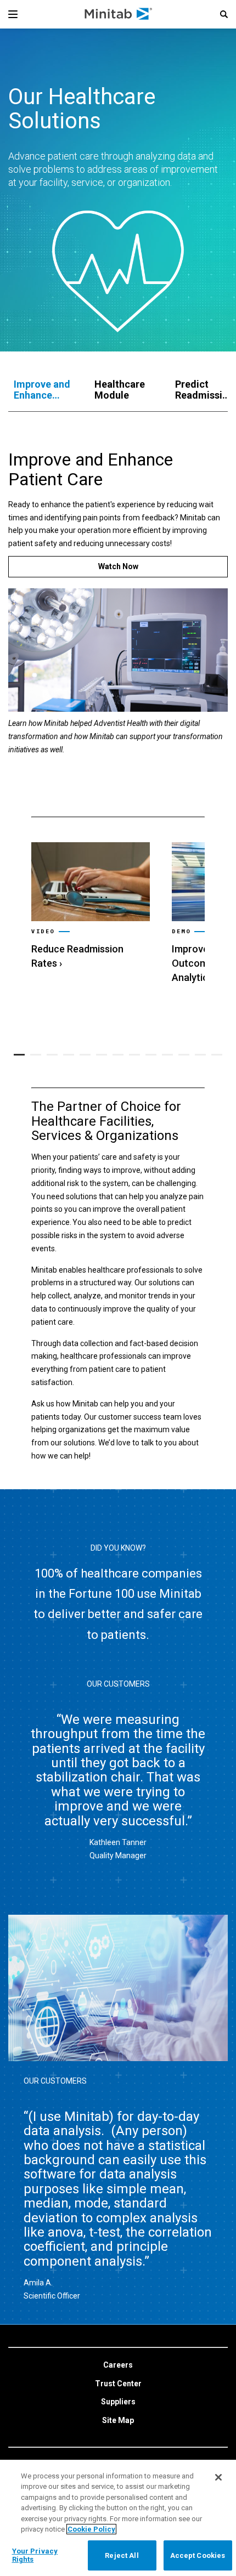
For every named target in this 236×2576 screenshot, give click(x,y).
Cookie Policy (91, 2529)
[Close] (218, 2477)
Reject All (122, 2555)
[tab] (43, 390)
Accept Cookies (198, 2555)
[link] (91, 906)
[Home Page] (119, 14)
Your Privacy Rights (35, 2555)
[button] (224, 14)
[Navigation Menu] (13, 14)
